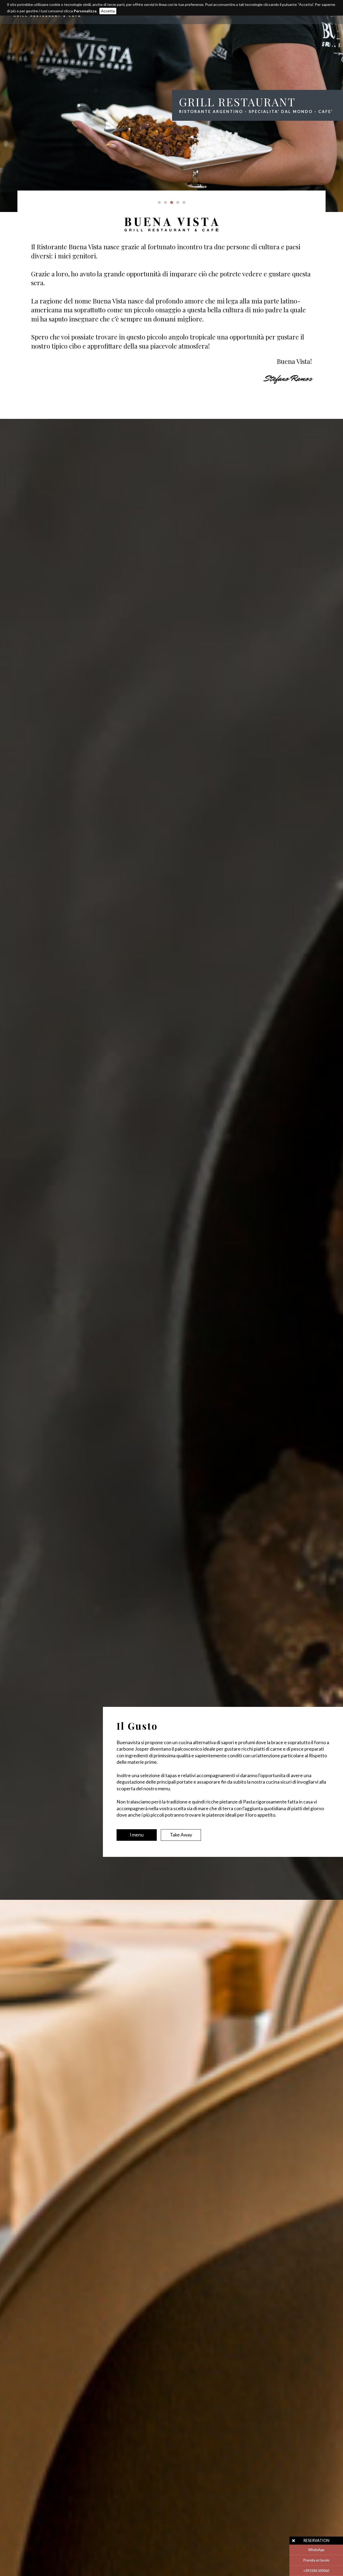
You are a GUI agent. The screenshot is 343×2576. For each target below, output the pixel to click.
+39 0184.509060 (316, 2571)
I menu (137, 1835)
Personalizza (85, 11)
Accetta (108, 11)
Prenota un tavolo (316, 2560)
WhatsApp (316, 2550)
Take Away (181, 1835)
